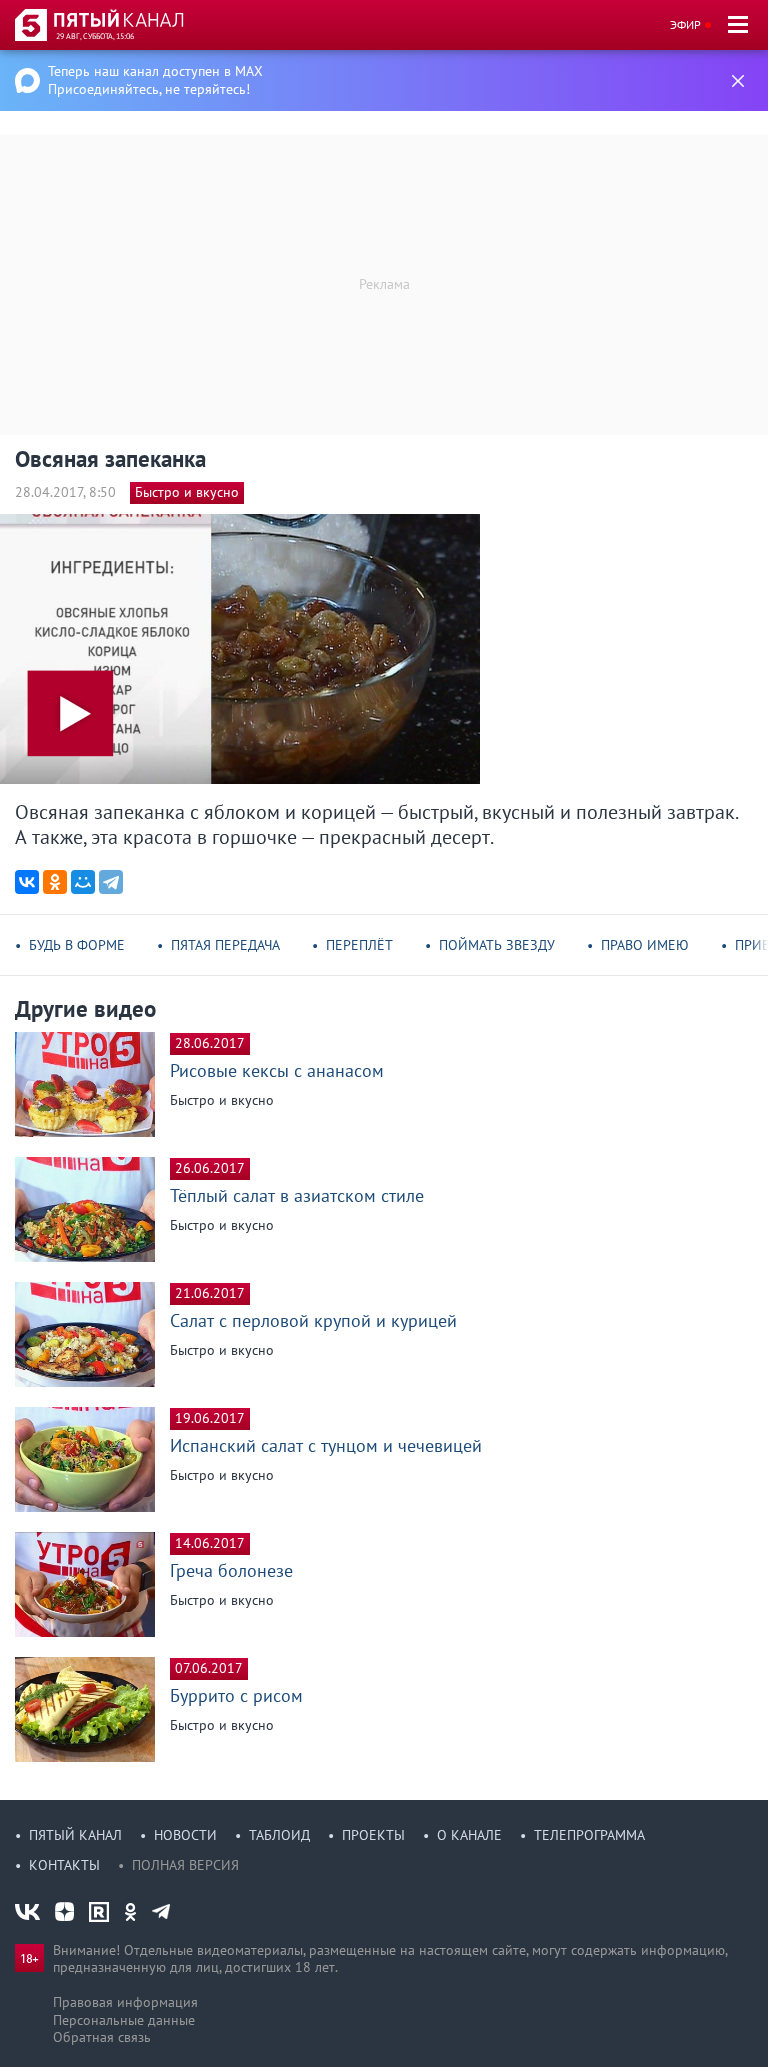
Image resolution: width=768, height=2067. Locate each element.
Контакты (64, 1865)
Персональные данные (124, 2020)
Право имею (645, 945)
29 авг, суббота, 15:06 (95, 36)
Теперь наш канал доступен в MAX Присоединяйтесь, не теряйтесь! (155, 80)
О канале (469, 1835)
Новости (185, 1835)
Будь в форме (77, 945)
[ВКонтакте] (27, 882)
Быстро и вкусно (187, 492)
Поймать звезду (497, 945)
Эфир (685, 24)
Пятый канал (75, 1835)
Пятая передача (225, 945)
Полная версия (185, 1865)
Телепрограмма (589, 1835)
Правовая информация (125, 2002)
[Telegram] (111, 882)
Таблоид (279, 1835)
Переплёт (359, 945)
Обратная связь (102, 2037)
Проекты (373, 1835)
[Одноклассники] (55, 882)
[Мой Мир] (83, 882)
